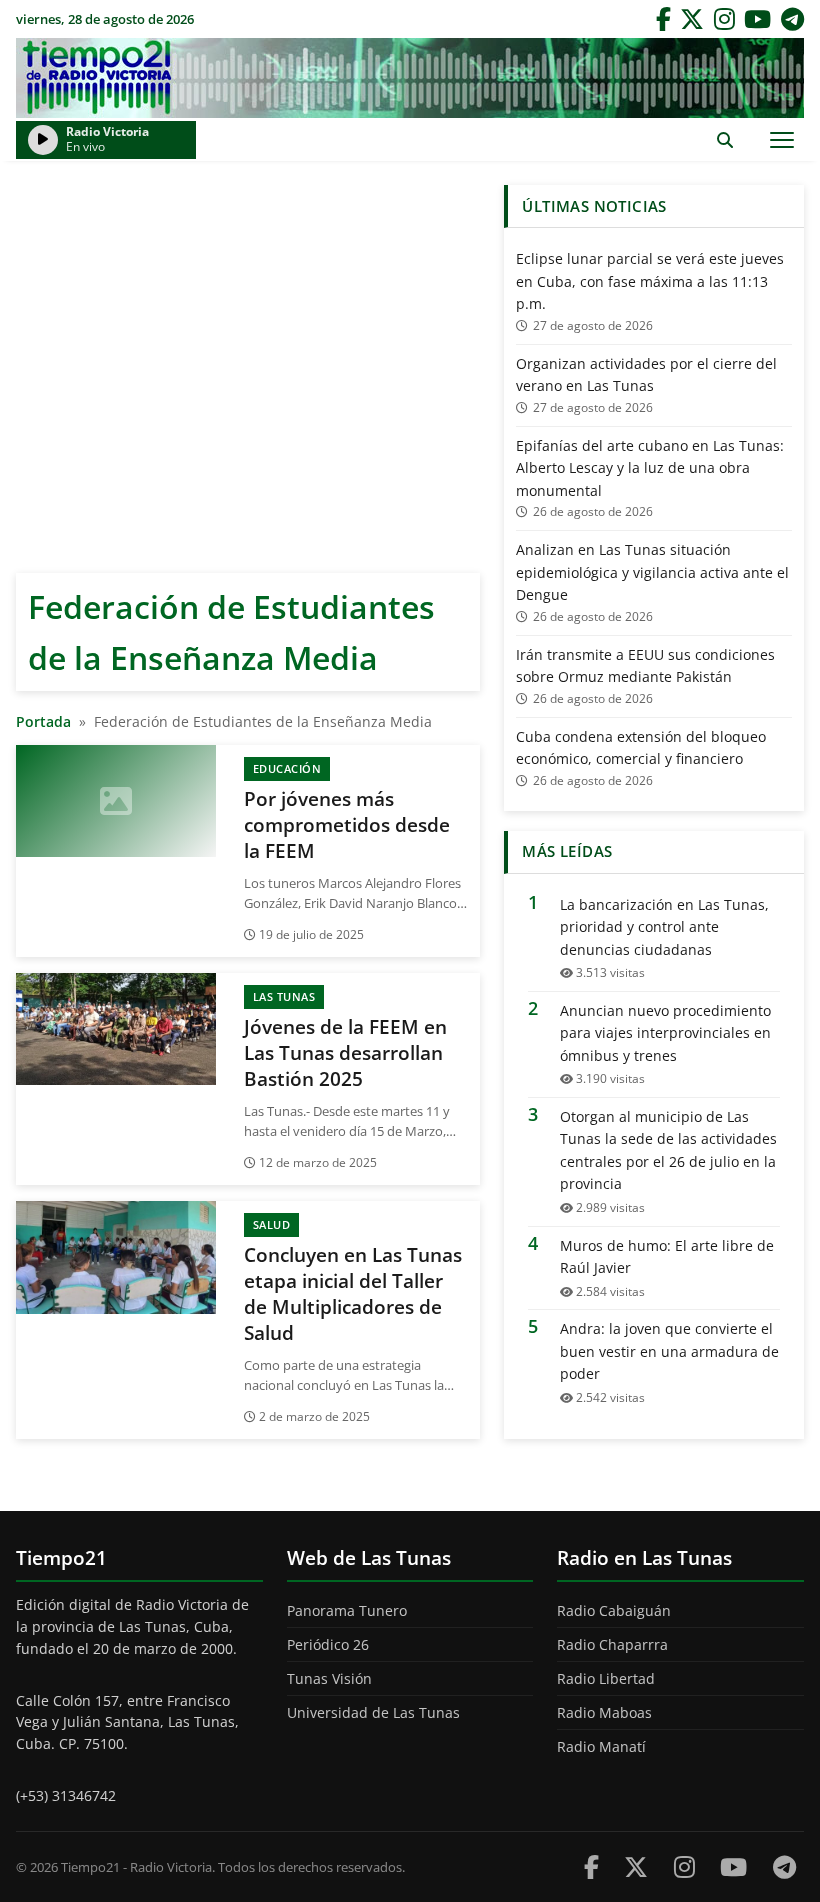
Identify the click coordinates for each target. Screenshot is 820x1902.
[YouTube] (757, 19)
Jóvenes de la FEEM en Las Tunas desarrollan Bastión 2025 (345, 1053)
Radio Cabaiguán (614, 1610)
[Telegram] (792, 19)
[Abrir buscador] (724, 139)
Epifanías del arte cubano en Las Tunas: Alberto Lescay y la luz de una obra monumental (650, 468)
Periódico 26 (328, 1644)
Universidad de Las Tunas (373, 1712)
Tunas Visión (329, 1678)
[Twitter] (692, 19)
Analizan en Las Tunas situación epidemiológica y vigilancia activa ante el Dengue (652, 572)
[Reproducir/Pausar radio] (43, 140)
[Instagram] (724, 19)
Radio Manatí (601, 1746)
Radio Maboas (604, 1712)
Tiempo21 (410, 78)
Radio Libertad (606, 1678)
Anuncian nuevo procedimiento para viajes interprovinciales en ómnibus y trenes (665, 1033)
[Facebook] (663, 19)
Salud (272, 1224)
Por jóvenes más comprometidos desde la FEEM (347, 825)
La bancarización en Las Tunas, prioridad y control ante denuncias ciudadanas (664, 927)
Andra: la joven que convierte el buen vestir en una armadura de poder (669, 1351)
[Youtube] (733, 1866)
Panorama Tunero (347, 1610)
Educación (287, 768)
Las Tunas (284, 996)
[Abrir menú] (781, 139)
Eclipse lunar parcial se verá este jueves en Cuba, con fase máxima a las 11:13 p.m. (650, 281)
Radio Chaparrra (612, 1644)
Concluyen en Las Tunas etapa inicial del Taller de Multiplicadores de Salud (353, 1294)
